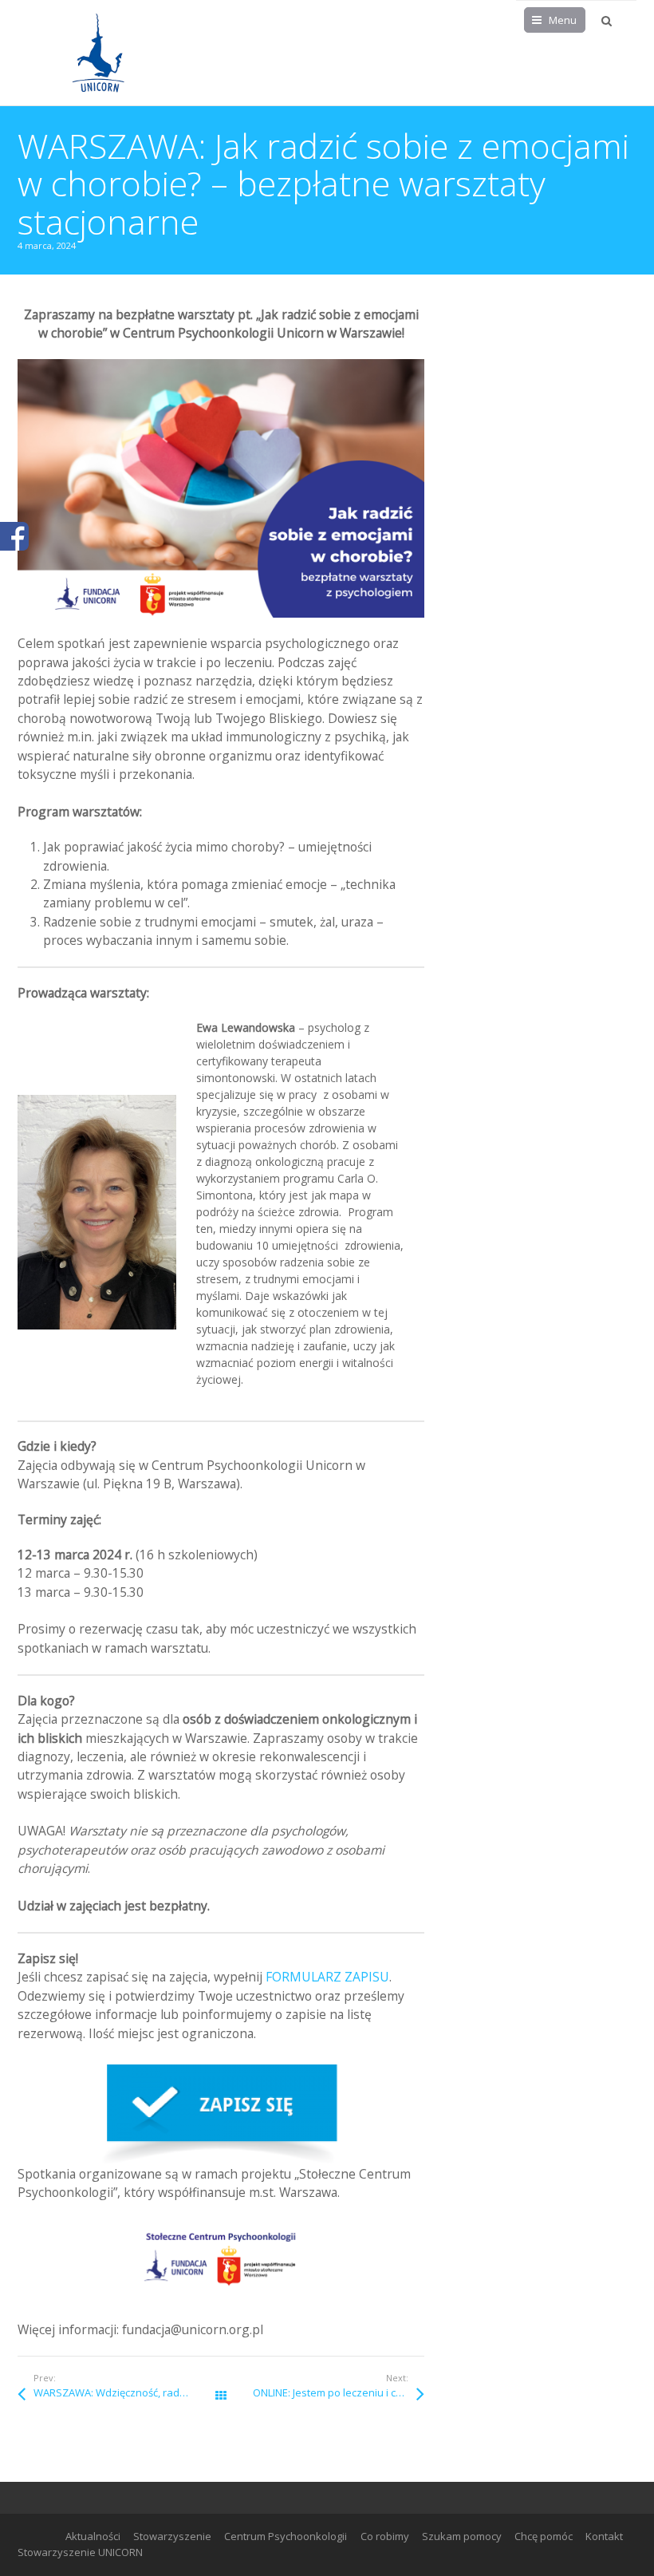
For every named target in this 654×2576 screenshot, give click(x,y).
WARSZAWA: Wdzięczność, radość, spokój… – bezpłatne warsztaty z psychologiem (127, 2392)
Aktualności (93, 2536)
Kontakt (604, 2536)
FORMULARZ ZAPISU (327, 1977)
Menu (563, 20)
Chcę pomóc (544, 2536)
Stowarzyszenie (172, 2536)
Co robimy (385, 2536)
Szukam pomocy (462, 2536)
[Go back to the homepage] (97, 53)
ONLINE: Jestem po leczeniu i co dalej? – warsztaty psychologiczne (339, 2392)
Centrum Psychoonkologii (286, 2536)
